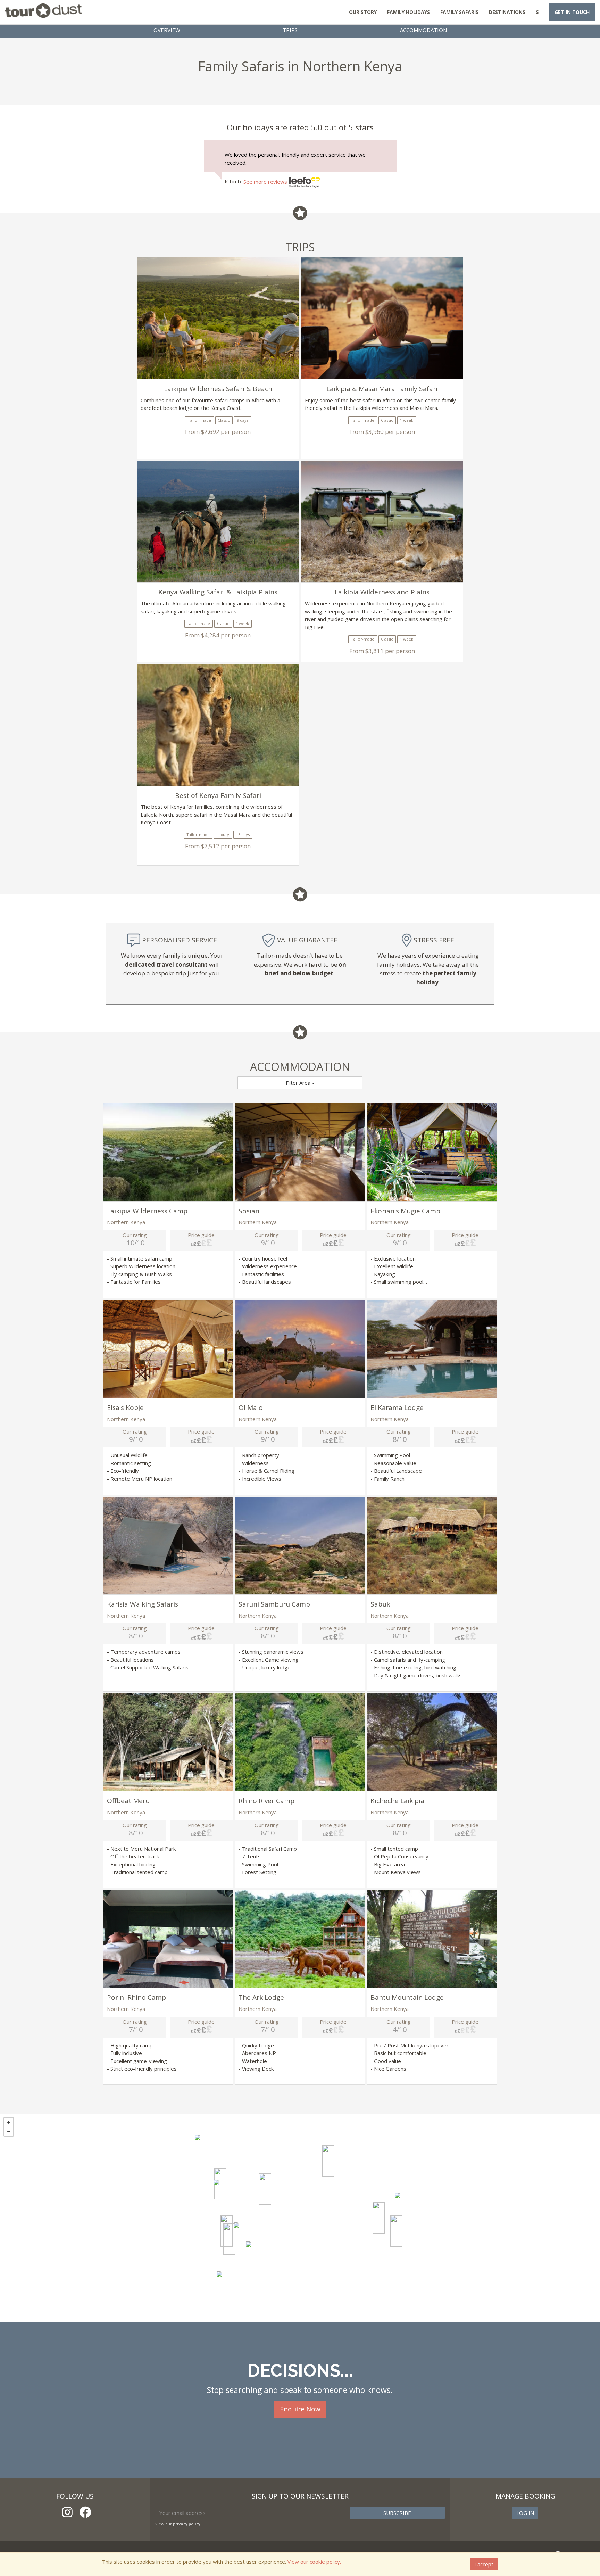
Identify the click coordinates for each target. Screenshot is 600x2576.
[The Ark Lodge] (222, 2286)
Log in (525, 2513)
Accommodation (423, 30)
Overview (167, 30)
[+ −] (300, 2218)
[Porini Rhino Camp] (239, 2237)
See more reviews (266, 182)
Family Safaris (459, 12)
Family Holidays (409, 12)
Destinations (507, 12)
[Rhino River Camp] (379, 2218)
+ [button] (9, 2122)
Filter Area (299, 1083)
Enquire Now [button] (300, 2409)
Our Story (363, 12)
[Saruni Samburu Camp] (328, 2161)
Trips (290, 30)
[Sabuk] (265, 2189)
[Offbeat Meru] (400, 2207)
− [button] (9, 2131)
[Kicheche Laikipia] (229, 2239)
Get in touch (572, 12)
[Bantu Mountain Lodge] (251, 2256)
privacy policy (187, 2524)
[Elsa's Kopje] (396, 2231)
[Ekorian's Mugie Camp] (200, 2149)
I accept (484, 2564)
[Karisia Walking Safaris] (219, 2195)
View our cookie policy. (314, 2562)
